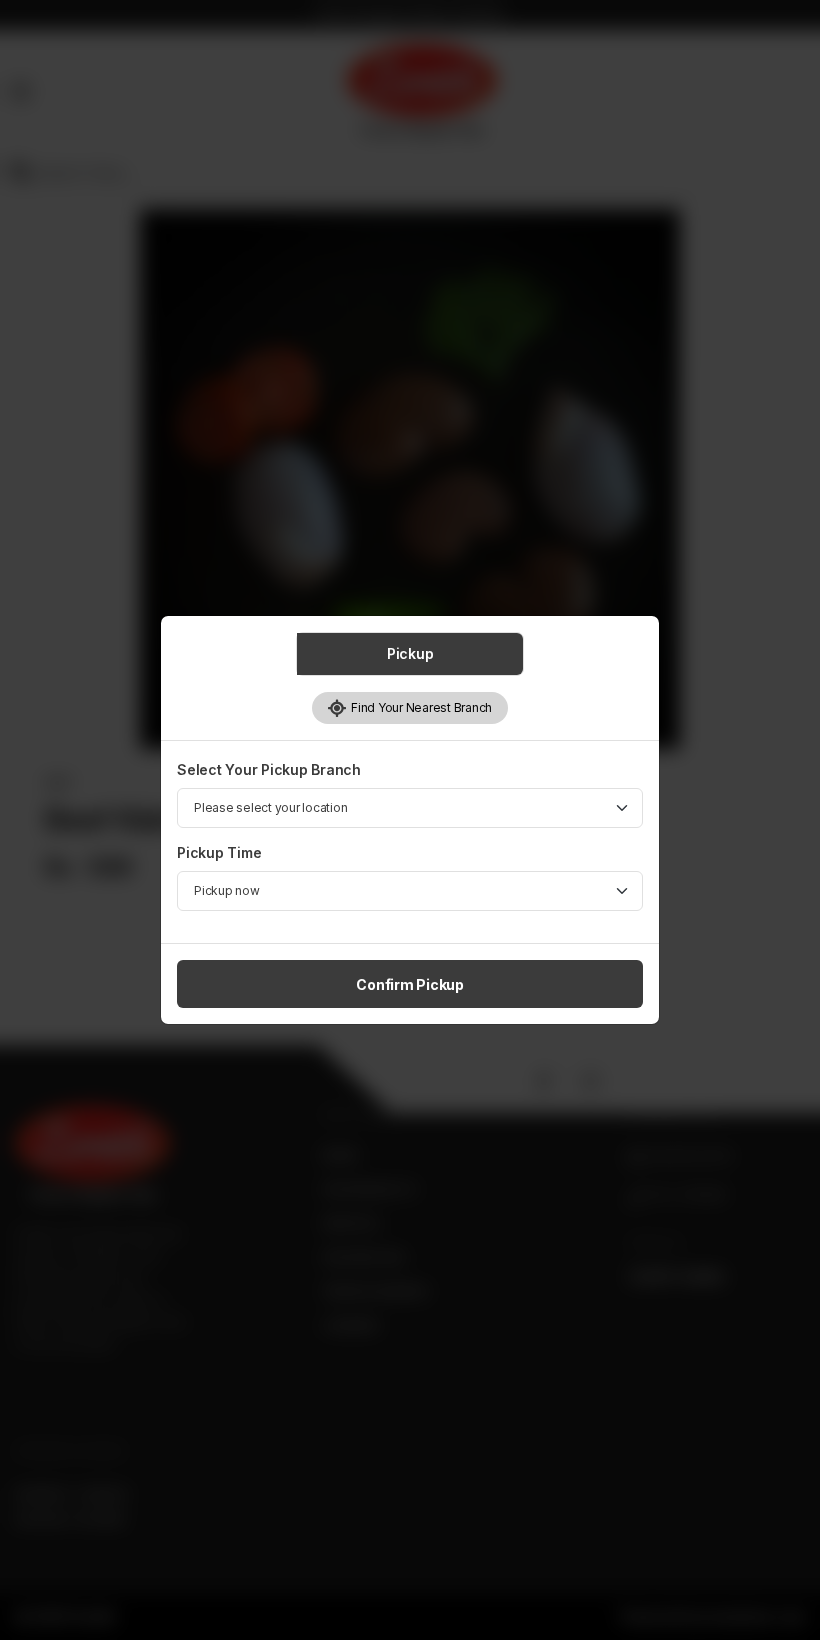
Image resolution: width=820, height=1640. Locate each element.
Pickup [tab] (410, 653)
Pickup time (219, 852)
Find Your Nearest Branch (419, 707)
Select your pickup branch (269, 769)
